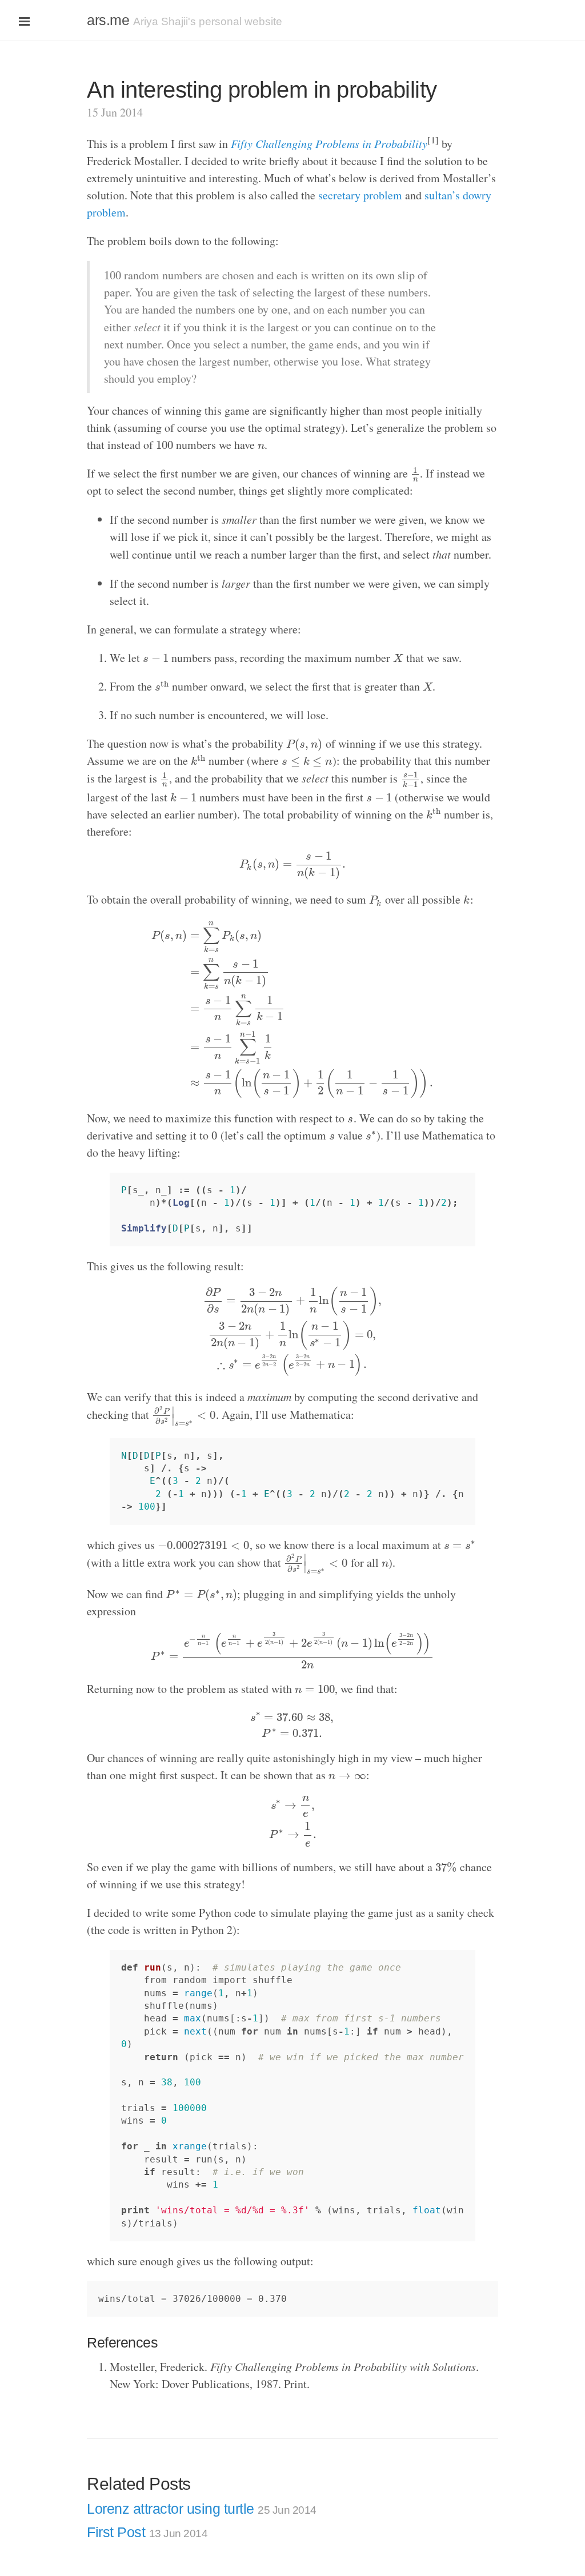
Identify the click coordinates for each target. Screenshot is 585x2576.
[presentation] (113, 275)
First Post (147, 2532)
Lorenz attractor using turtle (202, 2509)
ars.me (108, 20)
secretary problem (360, 195)
